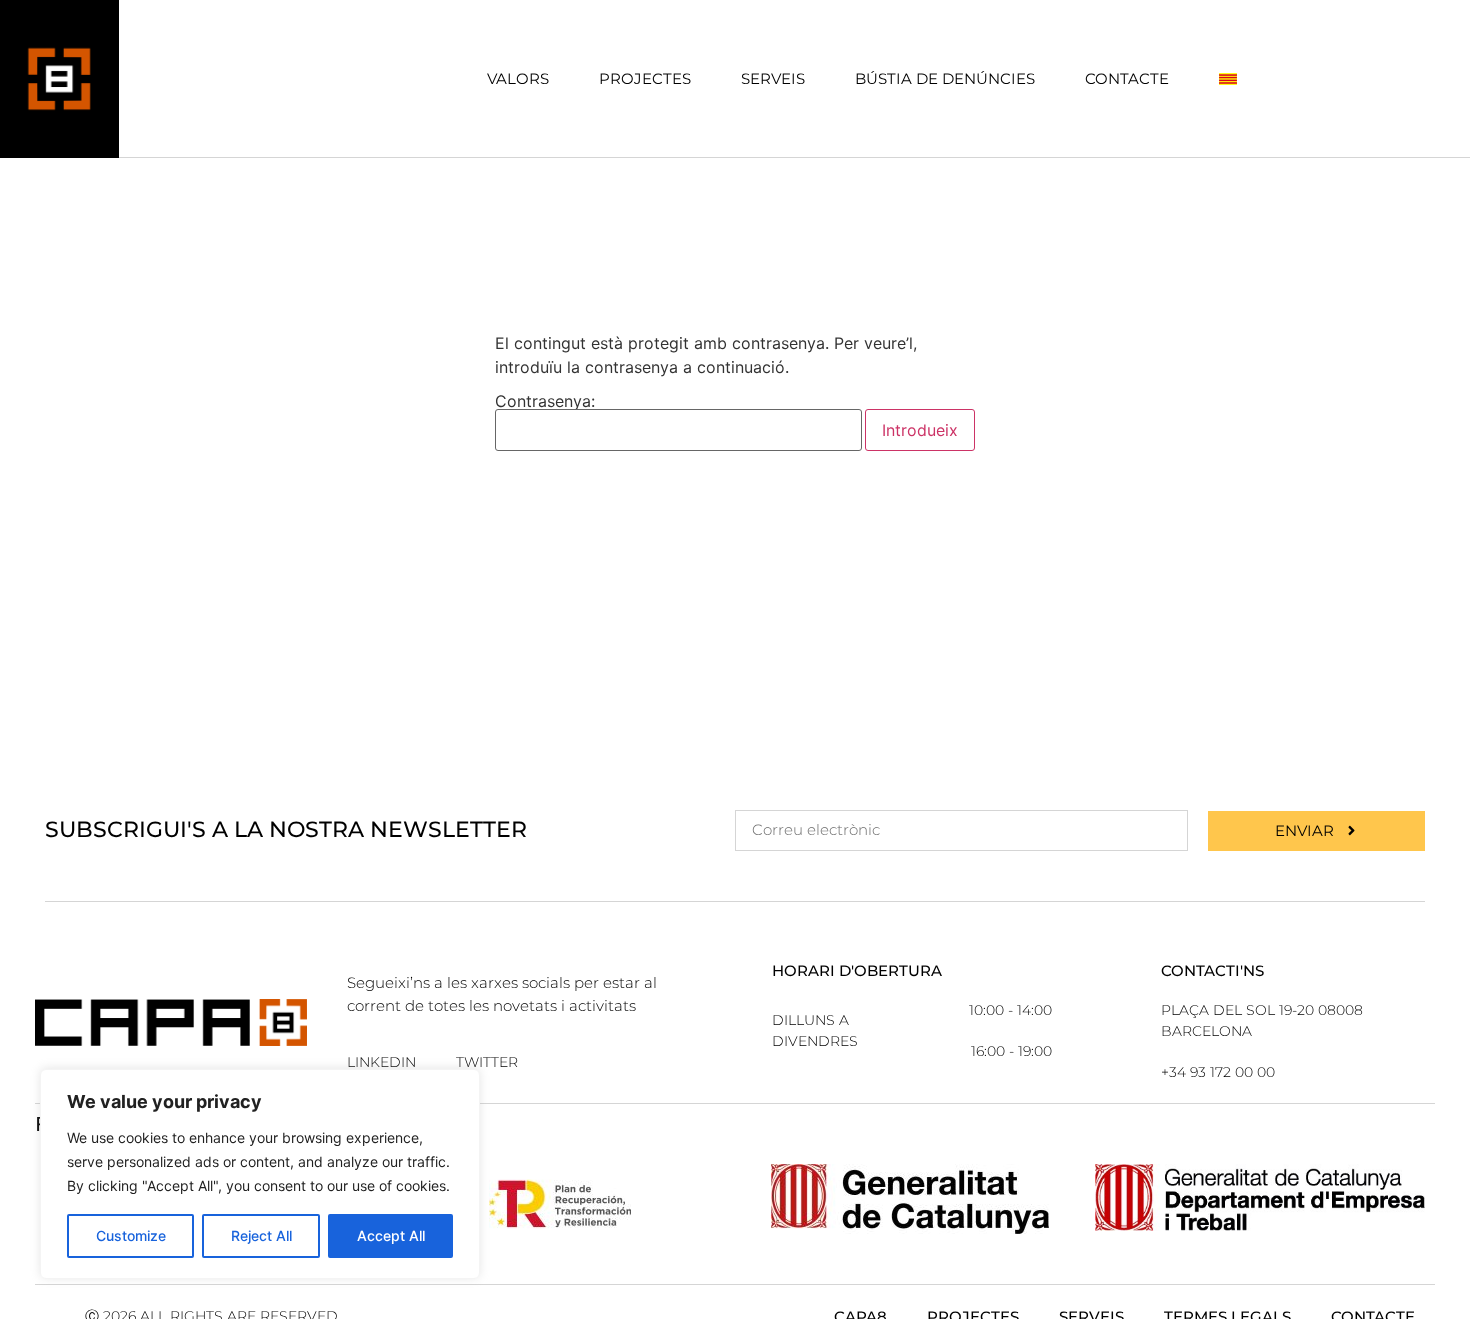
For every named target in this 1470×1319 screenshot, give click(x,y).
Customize (131, 1235)
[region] (260, 1174)
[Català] (1228, 78)
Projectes (645, 78)
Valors (518, 78)
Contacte (1127, 78)
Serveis (773, 78)
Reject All (261, 1235)
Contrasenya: (545, 402)
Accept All (391, 1235)
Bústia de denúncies (945, 78)
